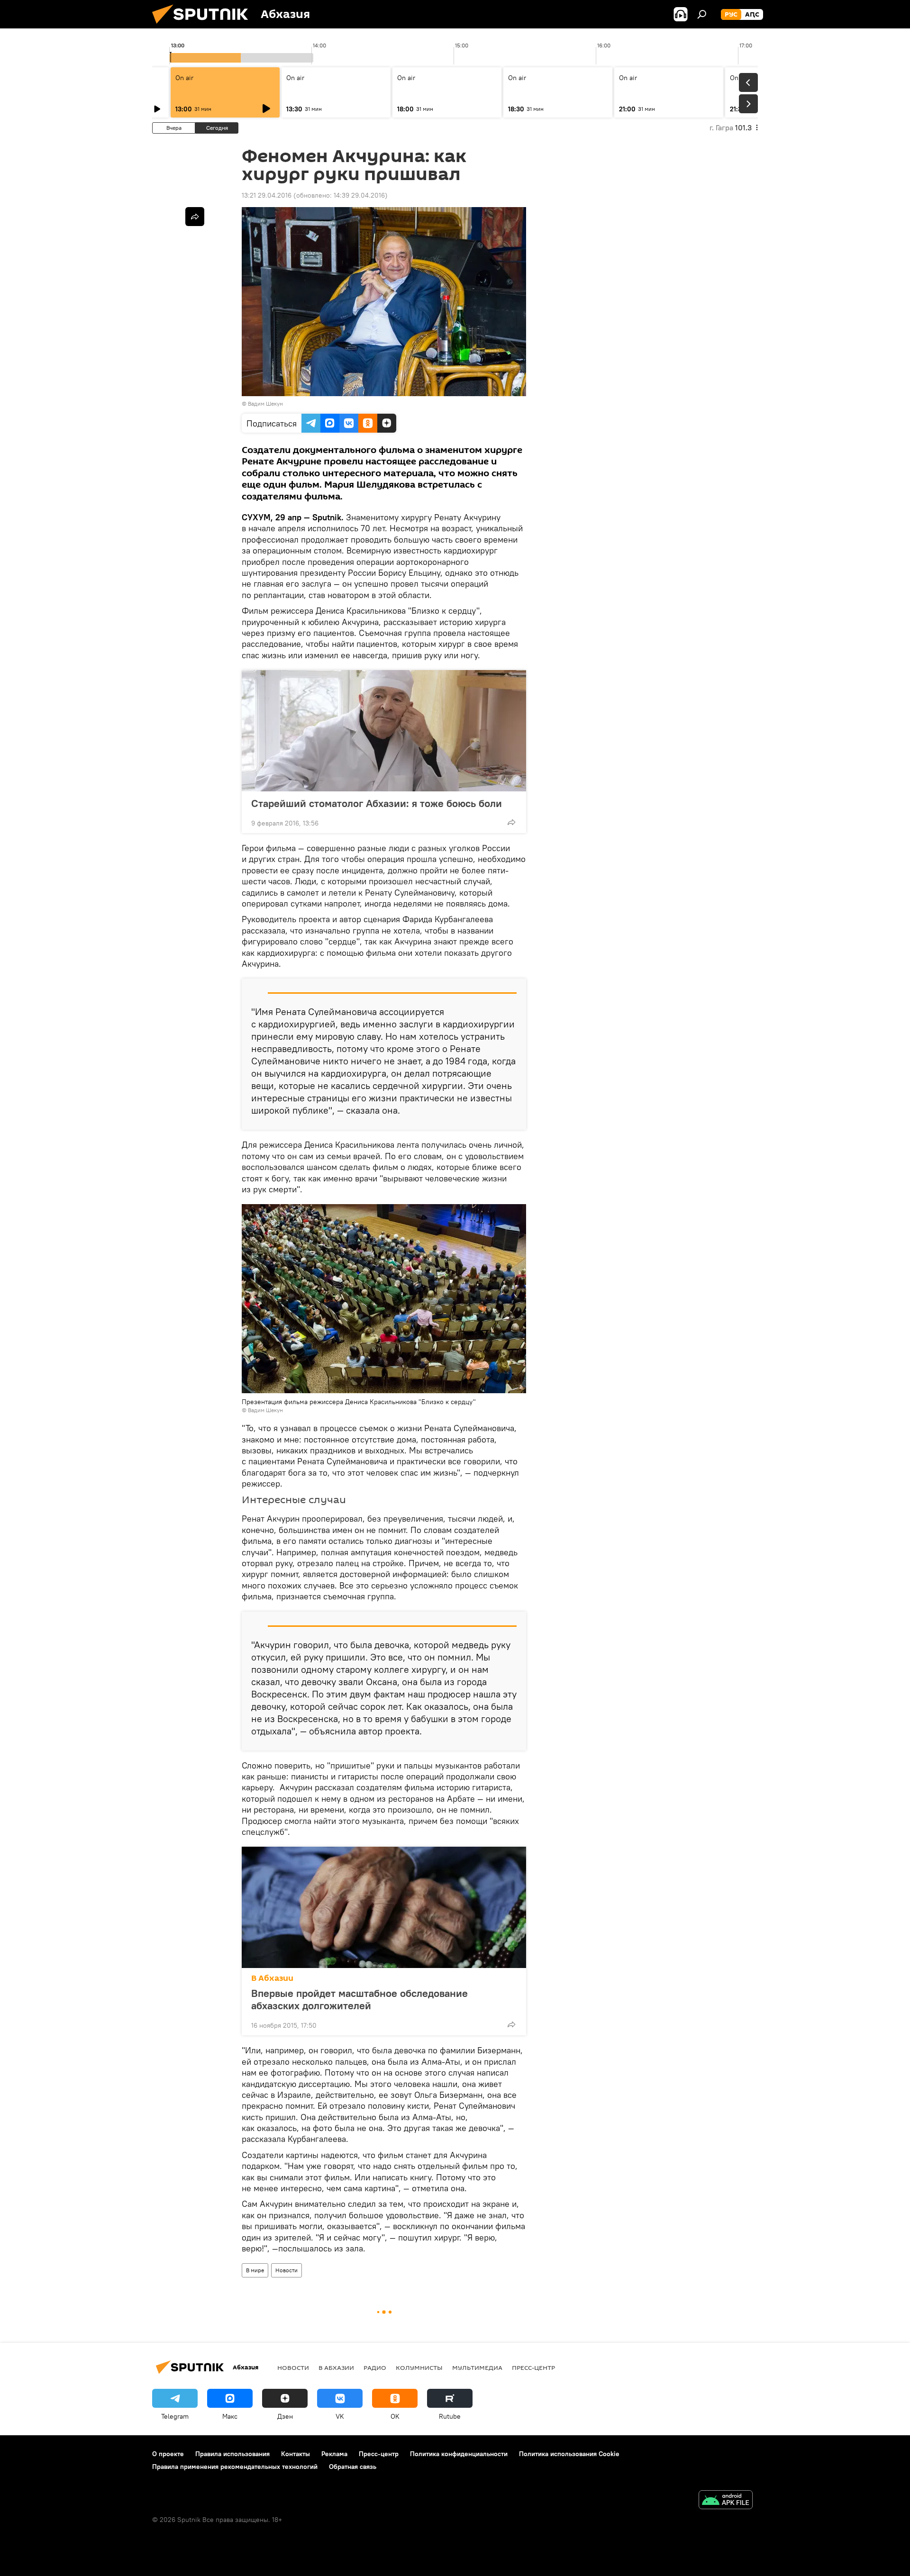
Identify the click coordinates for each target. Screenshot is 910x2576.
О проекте (168, 2454)
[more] (511, 822)
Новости (287, 2270)
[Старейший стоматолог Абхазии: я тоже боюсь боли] (384, 731)
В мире (255, 2270)
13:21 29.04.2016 (267, 195)
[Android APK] (726, 2501)
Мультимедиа (477, 2367)
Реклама (334, 2454)
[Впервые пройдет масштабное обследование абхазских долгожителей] (384, 1907)
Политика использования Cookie (569, 2454)
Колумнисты (419, 2367)
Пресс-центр (533, 2367)
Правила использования (232, 2454)
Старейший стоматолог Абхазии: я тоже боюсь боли (377, 803)
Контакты (296, 2454)
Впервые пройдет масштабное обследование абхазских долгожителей (359, 1999)
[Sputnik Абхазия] (204, 26)
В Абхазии (272, 1978)
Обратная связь (353, 2467)
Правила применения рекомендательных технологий (235, 2467)
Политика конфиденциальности (459, 2454)
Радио (375, 2367)
